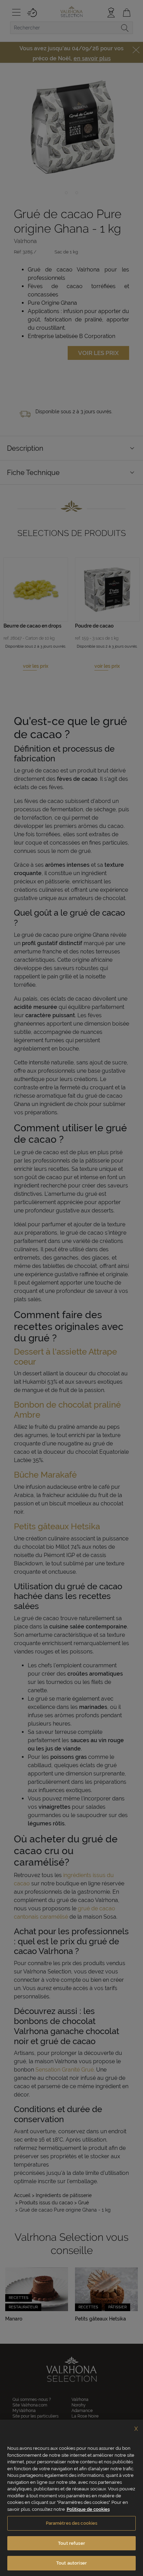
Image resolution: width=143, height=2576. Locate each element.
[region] (71, 2498)
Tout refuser (71, 2543)
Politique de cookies (88, 2509)
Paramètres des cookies (72, 2523)
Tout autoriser (71, 2563)
